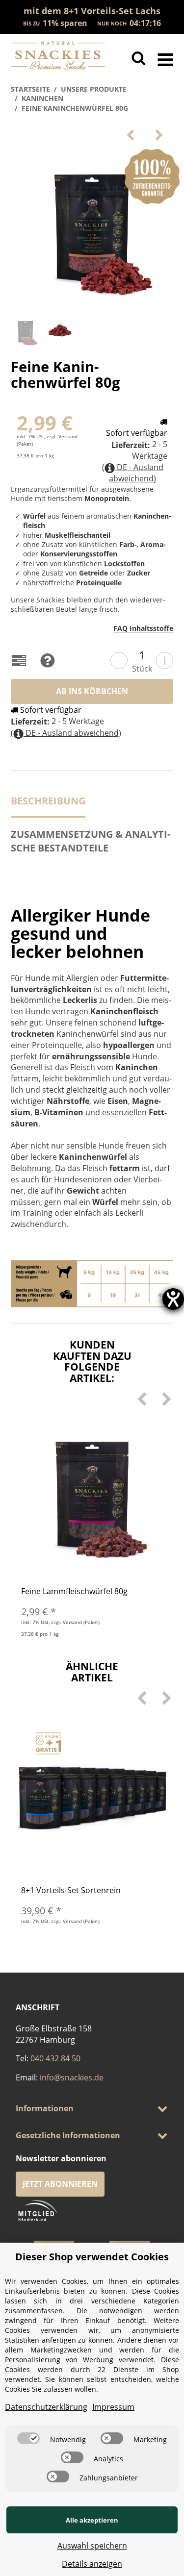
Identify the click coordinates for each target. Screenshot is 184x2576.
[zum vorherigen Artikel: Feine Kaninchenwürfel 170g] (131, 135)
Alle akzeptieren (92, 2520)
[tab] (92, 846)
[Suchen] (139, 58)
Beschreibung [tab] (48, 801)
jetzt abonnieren (60, 2184)
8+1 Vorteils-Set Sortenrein (71, 1890)
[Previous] (142, 1399)
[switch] (28, 2438)
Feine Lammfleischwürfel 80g (74, 1591)
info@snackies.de (72, 2077)
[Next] (166, 1399)
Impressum (113, 2407)
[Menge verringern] (119, 661)
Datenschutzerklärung (46, 2407)
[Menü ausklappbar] (166, 58)
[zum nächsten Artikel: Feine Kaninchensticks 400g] (159, 135)
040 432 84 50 (55, 2058)
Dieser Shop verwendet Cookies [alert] (92, 2257)
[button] (92, 2109)
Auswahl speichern (92, 2546)
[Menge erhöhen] (165, 661)
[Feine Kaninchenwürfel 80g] (92, 230)
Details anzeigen (92, 2564)
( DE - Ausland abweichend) (133, 473)
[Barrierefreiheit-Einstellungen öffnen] (173, 1299)
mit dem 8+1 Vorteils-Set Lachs (92, 11)
